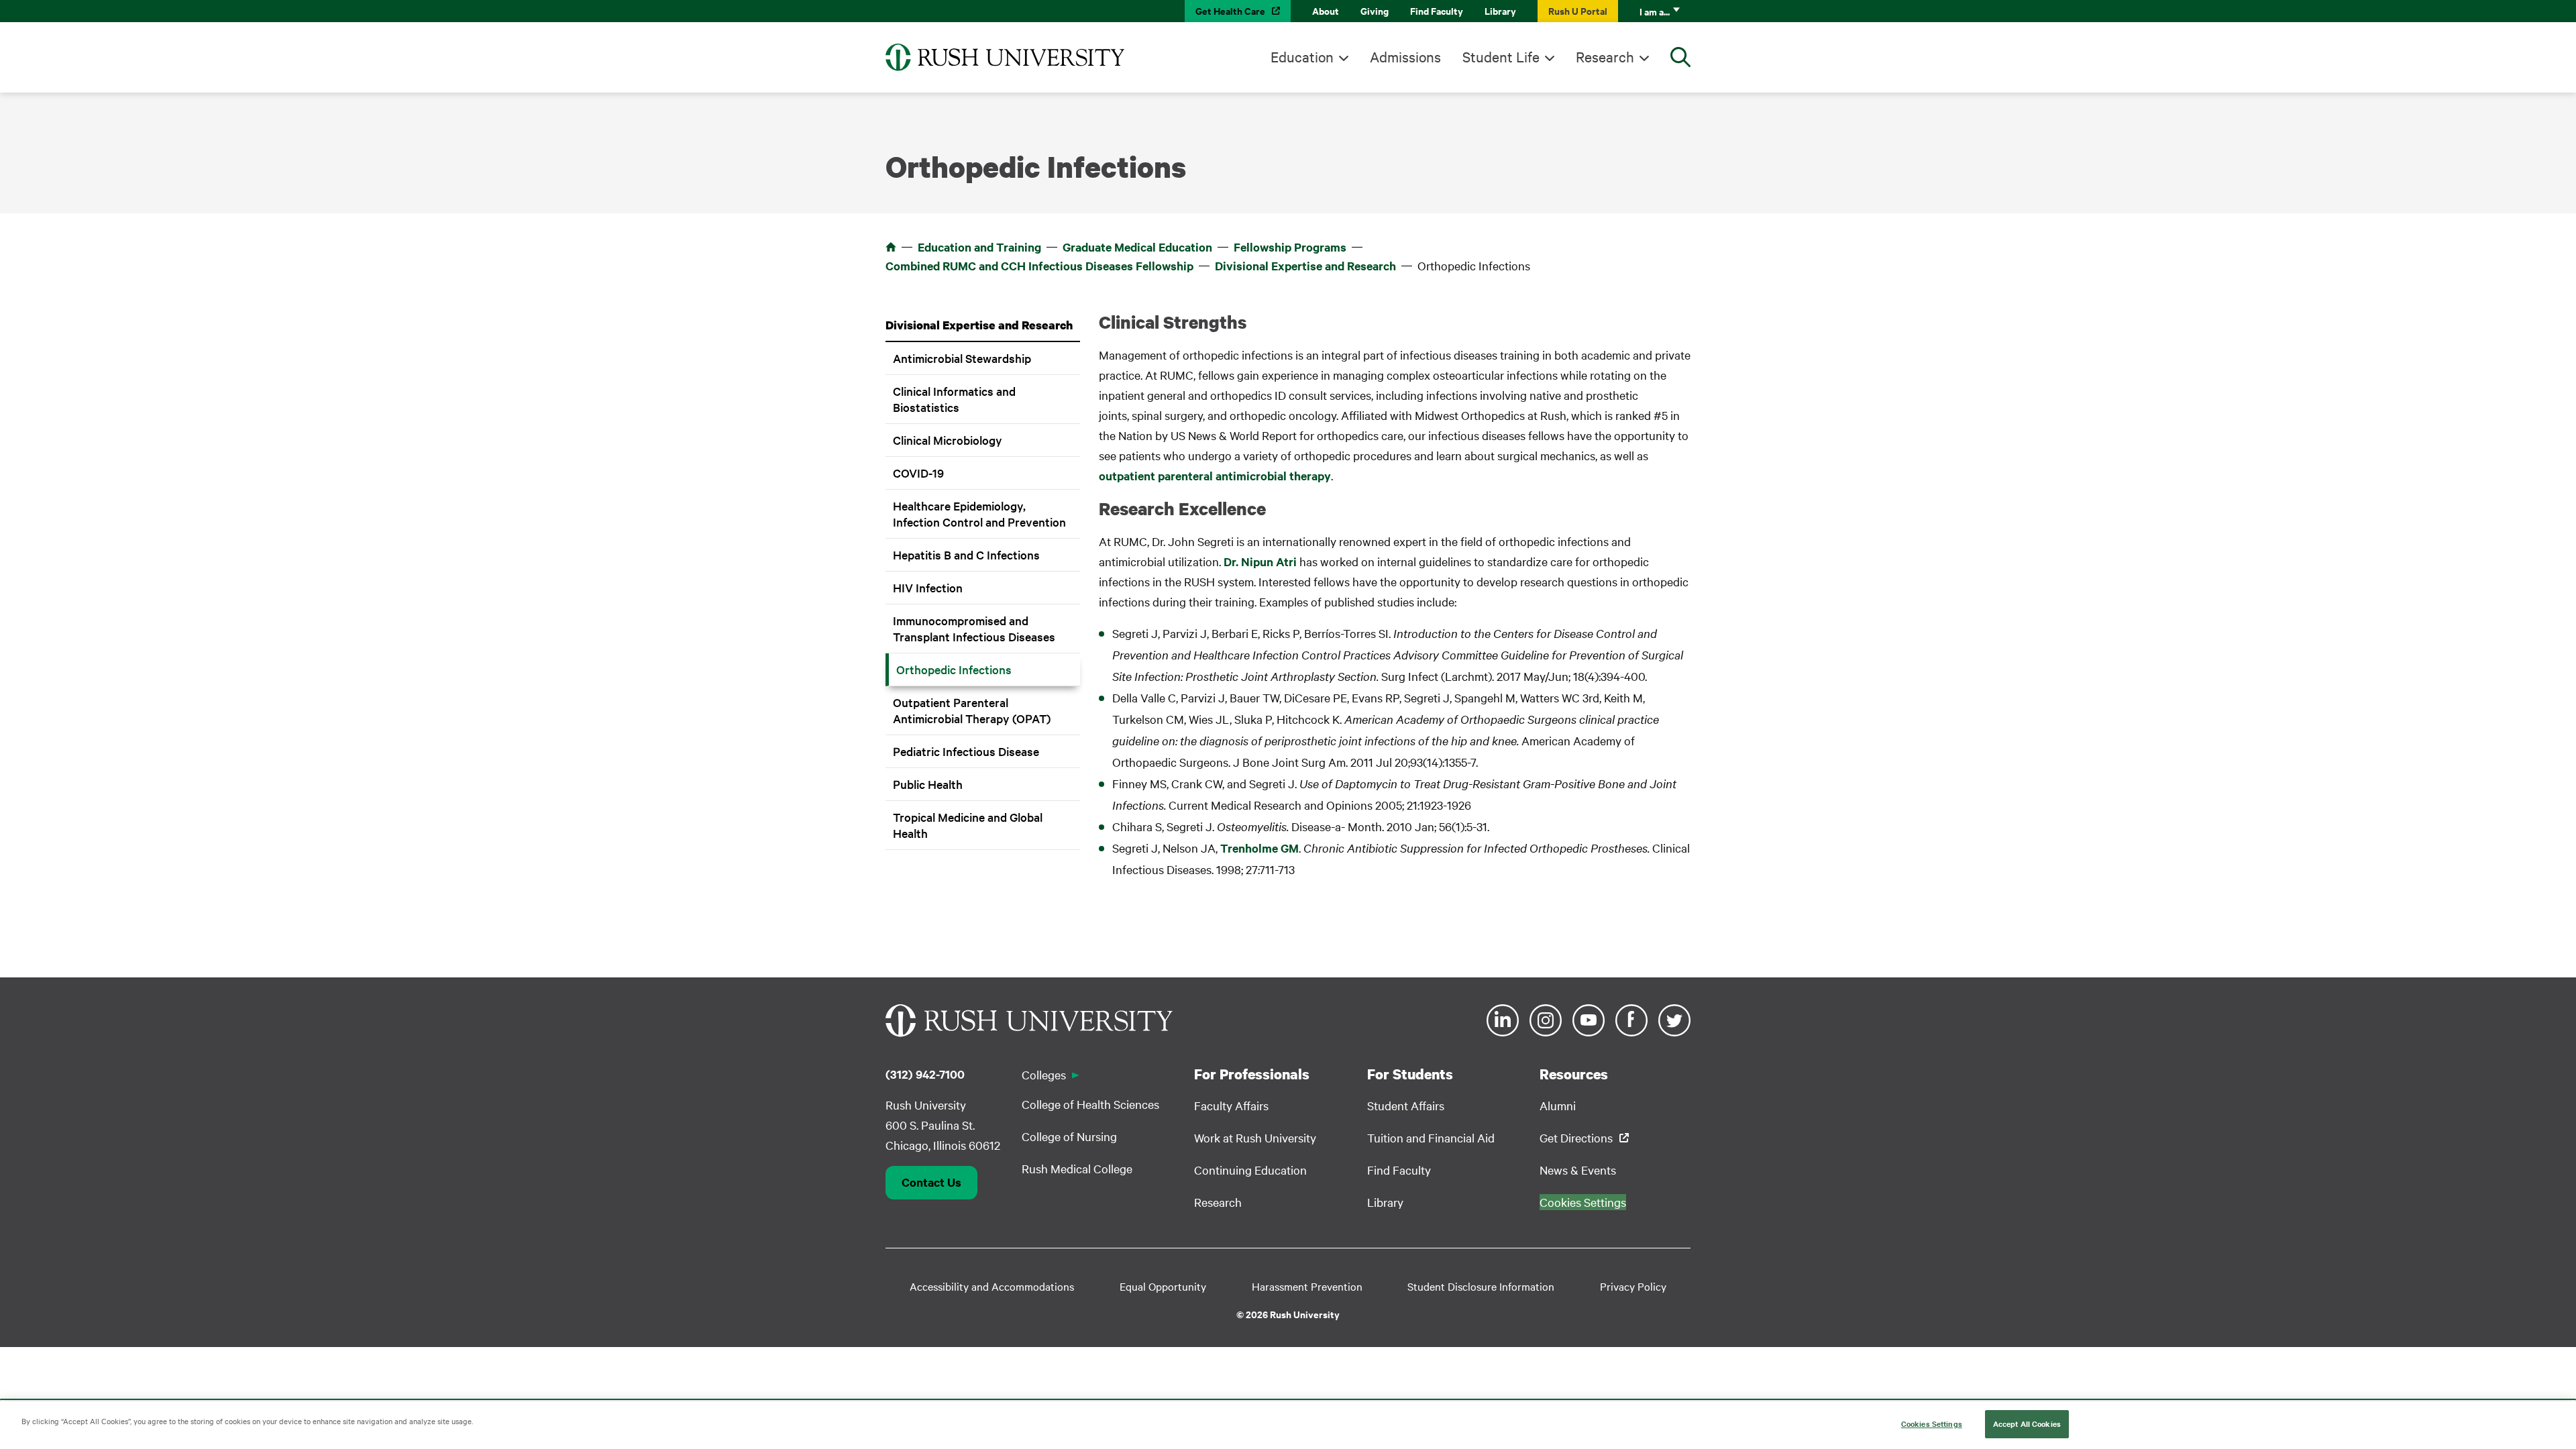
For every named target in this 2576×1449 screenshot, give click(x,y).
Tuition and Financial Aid (1431, 1137)
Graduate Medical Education (1137, 247)
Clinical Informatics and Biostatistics (954, 399)
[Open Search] (1680, 57)
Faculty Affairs (1231, 1105)
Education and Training (979, 247)
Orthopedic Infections (954, 669)
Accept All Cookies (2027, 1424)
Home (891, 247)
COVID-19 (918, 473)
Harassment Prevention (1307, 1286)
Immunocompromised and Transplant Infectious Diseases (974, 628)
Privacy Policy (1633, 1286)
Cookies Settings (1932, 1424)
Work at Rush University (1255, 1137)
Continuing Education (1250, 1170)
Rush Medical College (1077, 1168)
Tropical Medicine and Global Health (968, 825)
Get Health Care (1230, 10)
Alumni (1558, 1105)
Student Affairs (1406, 1105)
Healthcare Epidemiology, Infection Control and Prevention (979, 514)
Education (1302, 56)
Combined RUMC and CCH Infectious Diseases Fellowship (1039, 266)
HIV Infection (928, 587)
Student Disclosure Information (1481, 1286)
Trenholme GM (1259, 848)
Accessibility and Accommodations (992, 1286)
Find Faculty (1437, 10)
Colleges (1044, 1074)
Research (1605, 56)
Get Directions (1576, 1137)
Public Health (928, 784)
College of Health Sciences (1090, 1104)
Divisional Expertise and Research (1305, 266)
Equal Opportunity (1163, 1286)
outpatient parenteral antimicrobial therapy (1215, 476)
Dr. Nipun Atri (1260, 561)
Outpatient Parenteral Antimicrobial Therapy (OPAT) (972, 710)
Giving (1375, 10)
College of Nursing (1069, 1136)
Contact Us (931, 1182)
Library (1500, 10)
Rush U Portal (1578, 10)
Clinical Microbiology (948, 440)
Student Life (1501, 56)
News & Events (1578, 1170)
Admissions (1405, 56)
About (1326, 10)
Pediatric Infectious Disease (966, 751)
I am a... (1655, 11)
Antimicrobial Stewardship (962, 358)
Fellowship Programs (1290, 247)
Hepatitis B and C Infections (966, 554)
